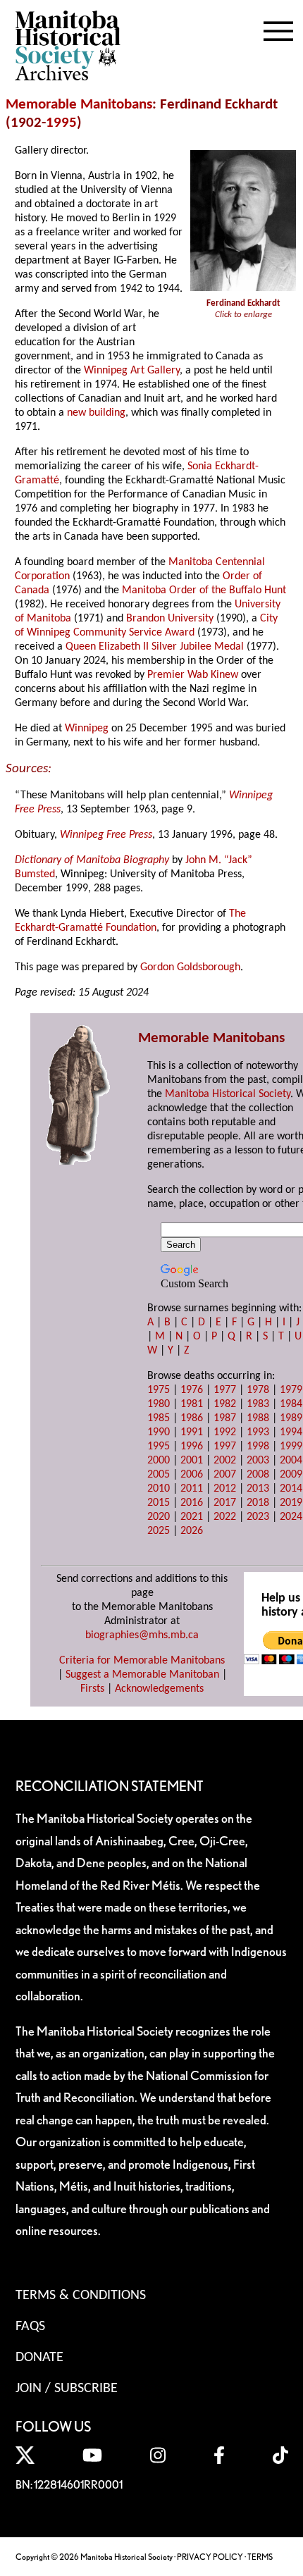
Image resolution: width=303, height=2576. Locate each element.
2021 (192, 1517)
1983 (258, 1404)
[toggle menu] (278, 28)
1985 (159, 1418)
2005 (159, 1475)
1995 (61, 123)
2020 (159, 1517)
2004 (291, 1461)
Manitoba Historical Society (228, 1094)
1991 (192, 1432)
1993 (258, 1432)
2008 (258, 1475)
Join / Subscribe (67, 2389)
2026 (192, 1531)
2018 (258, 1503)
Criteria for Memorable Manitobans (142, 1661)
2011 (192, 1489)
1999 (291, 1447)
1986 (192, 1418)
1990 (159, 1432)
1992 (225, 1432)
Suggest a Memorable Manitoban (142, 1675)
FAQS (30, 2327)
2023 (258, 1517)
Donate (39, 2358)
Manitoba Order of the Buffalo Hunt (204, 590)
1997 (225, 1447)
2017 (225, 1503)
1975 (159, 1390)
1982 (225, 1404)
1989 (291, 1418)
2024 (291, 1517)
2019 (291, 1503)
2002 (225, 1461)
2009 (291, 1475)
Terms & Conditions (81, 2296)
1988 (258, 1418)
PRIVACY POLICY (210, 2557)
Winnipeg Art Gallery (132, 371)
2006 (192, 1475)
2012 (225, 1489)
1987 (225, 1418)
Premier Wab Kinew (193, 675)
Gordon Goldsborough (190, 967)
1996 (192, 1447)
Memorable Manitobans (79, 105)
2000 (159, 1461)
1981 (192, 1404)
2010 (159, 1489)
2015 (159, 1503)
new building (96, 413)
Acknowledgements (159, 1689)
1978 (258, 1390)
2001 (192, 1461)
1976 (192, 1390)
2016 (192, 1503)
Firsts (92, 1689)
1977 (225, 1390)
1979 (291, 1390)
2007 (225, 1475)
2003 (258, 1461)
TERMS (260, 2557)
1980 (159, 1404)
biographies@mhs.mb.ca (142, 1635)
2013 (258, 1489)
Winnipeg (87, 729)
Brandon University (170, 619)
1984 (291, 1404)
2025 (159, 1531)
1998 (258, 1447)
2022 (225, 1517)
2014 (291, 1489)
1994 (291, 1432)
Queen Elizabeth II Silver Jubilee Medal (155, 647)
